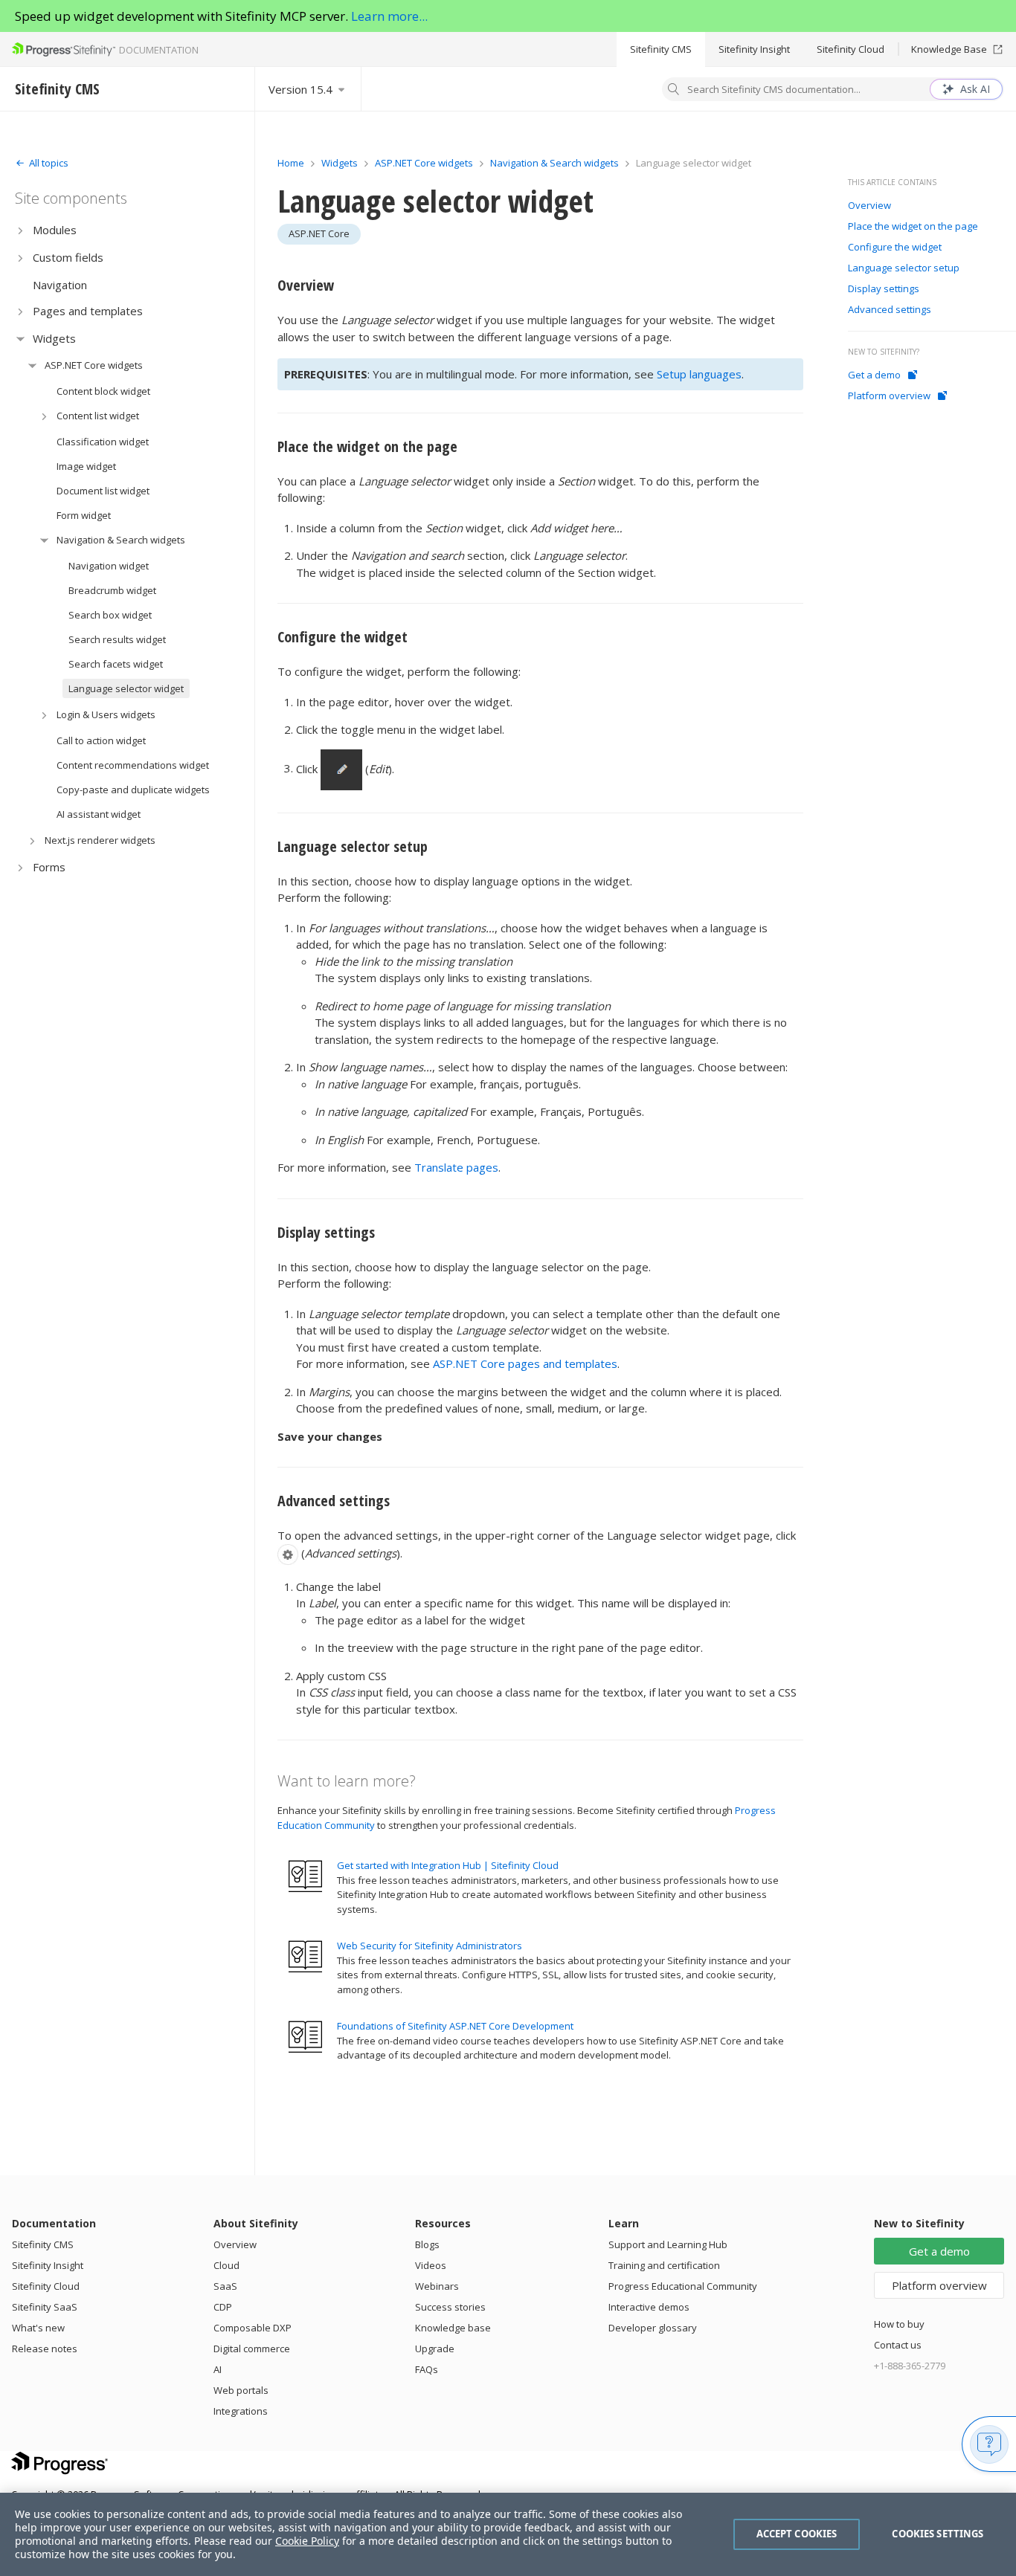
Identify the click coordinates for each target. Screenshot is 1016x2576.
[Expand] (20, 230)
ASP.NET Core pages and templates (525, 1363)
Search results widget (117, 639)
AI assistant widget (99, 814)
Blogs (427, 2244)
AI (218, 2369)
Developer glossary (653, 2328)
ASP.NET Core (319, 233)
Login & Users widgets (106, 714)
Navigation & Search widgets (121, 540)
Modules (55, 230)
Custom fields (68, 257)
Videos (431, 2265)
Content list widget (98, 416)
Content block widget (103, 391)
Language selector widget (126, 688)
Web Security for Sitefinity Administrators (430, 1946)
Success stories (450, 2307)
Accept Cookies (797, 2534)
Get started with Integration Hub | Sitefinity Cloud (448, 1865)
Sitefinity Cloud (851, 49)
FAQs (427, 2369)
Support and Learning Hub (668, 2244)
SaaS (225, 2286)
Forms (49, 867)
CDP (223, 2307)
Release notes (45, 2349)
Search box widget (110, 615)
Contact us (898, 2345)
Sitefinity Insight (754, 49)
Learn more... (389, 16)
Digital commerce (252, 2349)
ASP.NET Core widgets (94, 365)
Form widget (84, 515)
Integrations (241, 2411)
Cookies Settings (938, 2534)
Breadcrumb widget (112, 590)
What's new (38, 2328)
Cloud (226, 2265)
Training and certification (664, 2265)
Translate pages (456, 1167)
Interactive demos (649, 2307)
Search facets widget (116, 664)
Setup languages (699, 374)
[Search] (674, 91)
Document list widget (103, 491)
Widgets (54, 338)
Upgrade (435, 2349)
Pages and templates (88, 311)
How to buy (899, 2324)
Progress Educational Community (683, 2286)
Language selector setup (353, 846)
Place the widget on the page (367, 446)
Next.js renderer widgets (100, 840)
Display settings (326, 1232)
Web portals (241, 2390)
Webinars (437, 2286)
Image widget (86, 466)
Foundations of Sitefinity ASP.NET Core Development (455, 2026)
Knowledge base (453, 2328)
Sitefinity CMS (661, 49)
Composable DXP (253, 2328)
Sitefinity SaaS (45, 2307)
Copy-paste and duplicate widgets (133, 790)
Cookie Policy (307, 2541)
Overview (306, 285)
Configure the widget (343, 637)
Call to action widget (101, 740)
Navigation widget (109, 566)
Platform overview (889, 396)
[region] (508, 2534)
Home (291, 163)
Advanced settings (334, 1501)
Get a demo (874, 375)
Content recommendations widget (133, 765)
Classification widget (103, 442)
